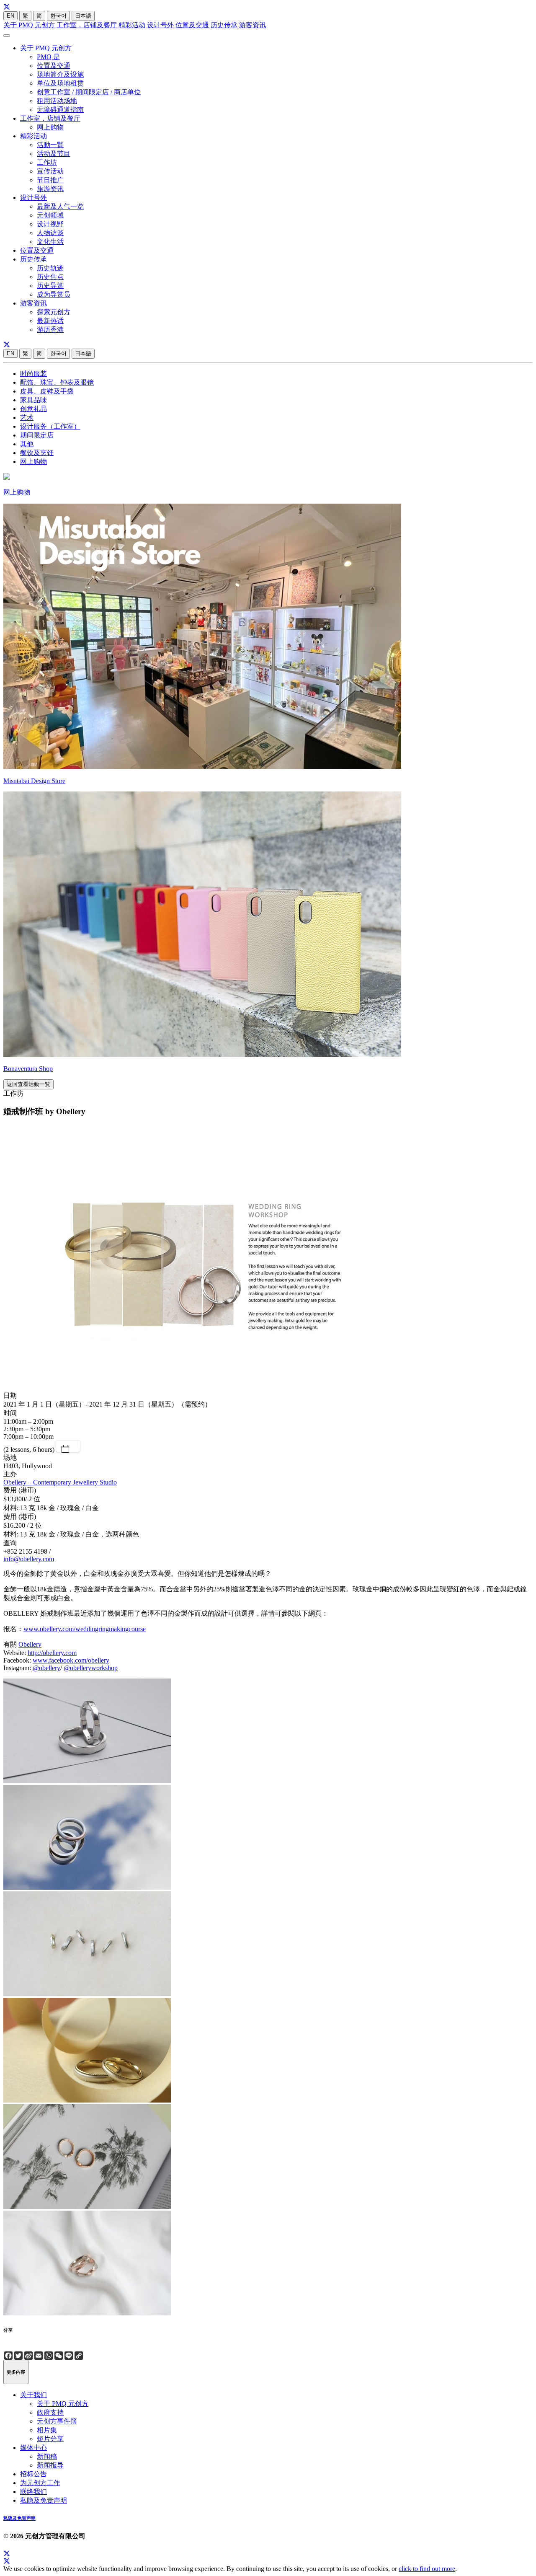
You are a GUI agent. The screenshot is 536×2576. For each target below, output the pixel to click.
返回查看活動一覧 (28, 1084)
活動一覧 (50, 145)
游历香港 (50, 330)
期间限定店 (37, 435)
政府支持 (50, 2412)
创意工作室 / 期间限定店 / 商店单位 (89, 92)
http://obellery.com (52, 1653)
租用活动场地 (57, 101)
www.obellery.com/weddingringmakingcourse (85, 1629)
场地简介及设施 (60, 74)
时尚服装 (33, 374)
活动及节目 (54, 154)
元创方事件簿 (57, 2421)
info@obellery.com (29, 1559)
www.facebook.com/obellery (71, 1660)
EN (10, 16)
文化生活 (50, 242)
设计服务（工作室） (50, 426)
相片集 (47, 2430)
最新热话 (50, 321)
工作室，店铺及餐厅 (87, 25)
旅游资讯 (50, 189)
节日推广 (50, 180)
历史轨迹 (50, 268)
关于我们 (33, 2395)
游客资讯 (253, 25)
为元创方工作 (40, 2483)
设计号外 (160, 25)
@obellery (46, 1668)
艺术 (27, 418)
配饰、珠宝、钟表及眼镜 (57, 382)
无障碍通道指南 (60, 110)
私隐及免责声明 (44, 2500)
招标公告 (33, 2474)
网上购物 (50, 127)
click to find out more (427, 2569)
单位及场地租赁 (60, 83)
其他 (27, 444)
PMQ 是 (48, 57)
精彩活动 (132, 25)
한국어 (58, 16)
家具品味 (33, 400)
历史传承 (224, 25)
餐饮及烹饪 (37, 453)
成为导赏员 (54, 294)
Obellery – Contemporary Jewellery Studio (60, 1482)
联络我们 (33, 2492)
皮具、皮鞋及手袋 (47, 391)
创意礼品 (33, 409)
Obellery (30, 1644)
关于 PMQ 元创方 (29, 25)
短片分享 (50, 2439)
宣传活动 (50, 171)
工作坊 (47, 162)
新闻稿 (47, 2456)
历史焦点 (50, 277)
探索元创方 (54, 312)
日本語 (83, 16)
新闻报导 (50, 2465)
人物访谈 (50, 233)
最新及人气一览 (60, 206)
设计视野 (50, 224)
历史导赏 (50, 286)
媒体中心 (33, 2448)
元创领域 (50, 215)
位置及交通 (192, 25)
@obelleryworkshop (91, 1668)
